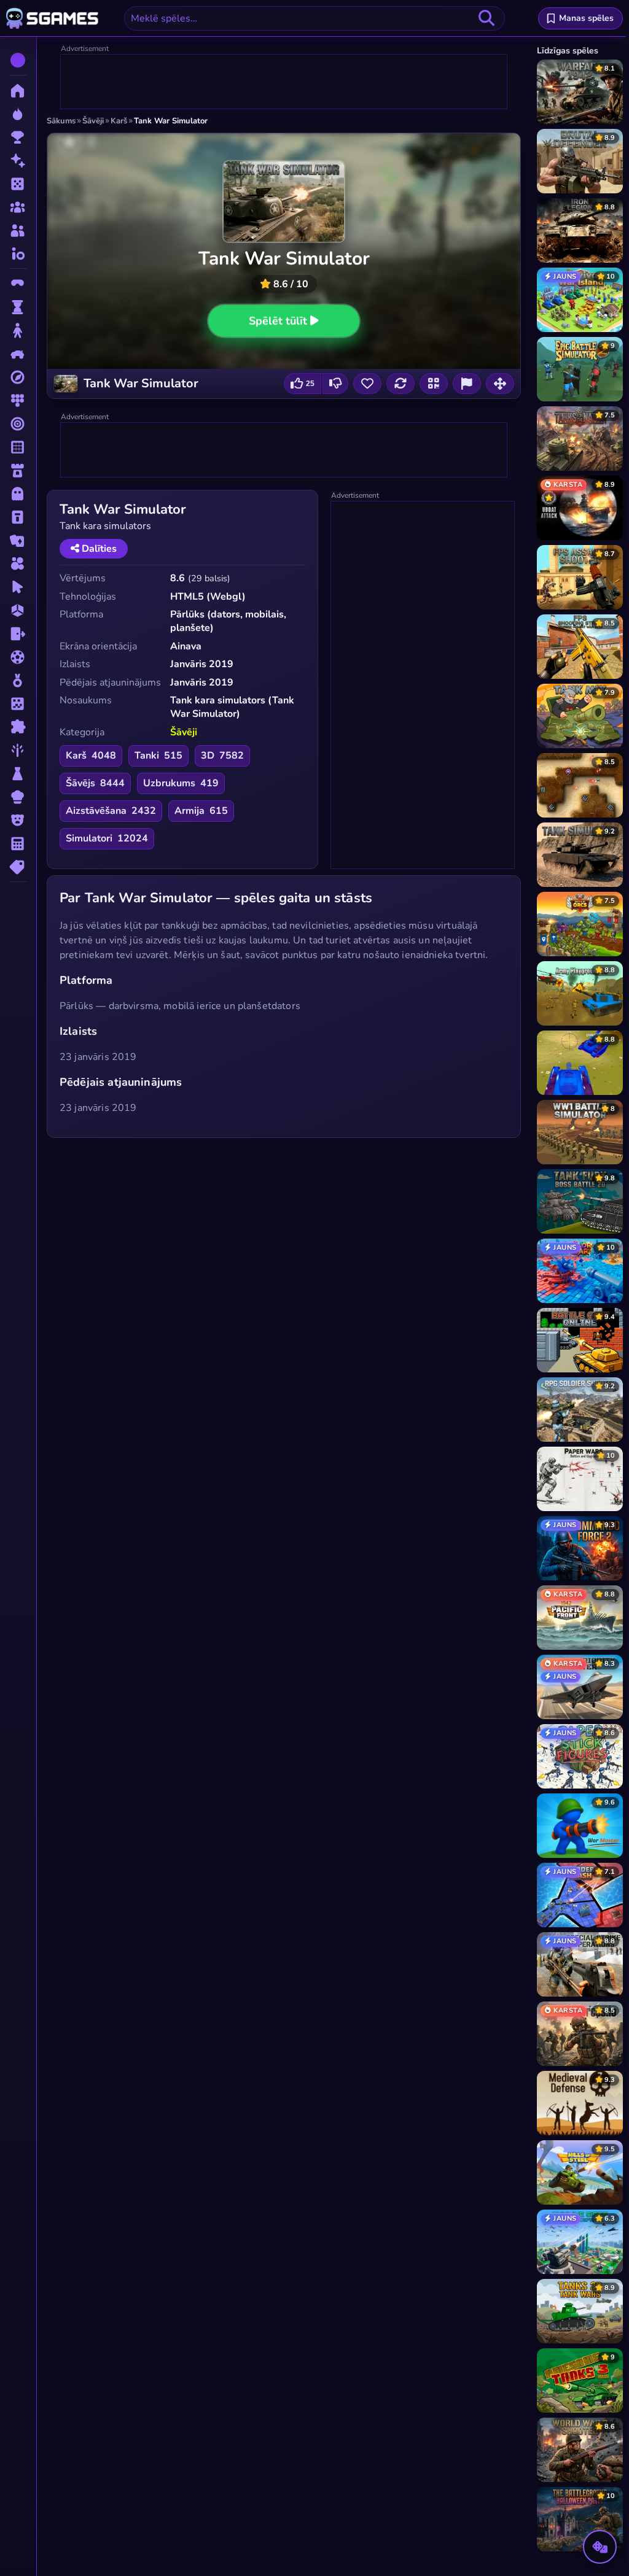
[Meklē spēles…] (486, 18)
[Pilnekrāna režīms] (500, 384)
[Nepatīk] (335, 384)
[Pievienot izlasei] (367, 384)
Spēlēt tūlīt (278, 320)
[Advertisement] (284, 82)
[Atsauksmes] (467, 384)
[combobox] (314, 18)
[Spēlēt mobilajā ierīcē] (434, 384)
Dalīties (98, 549)
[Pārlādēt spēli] (400, 384)
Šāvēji (184, 732)
